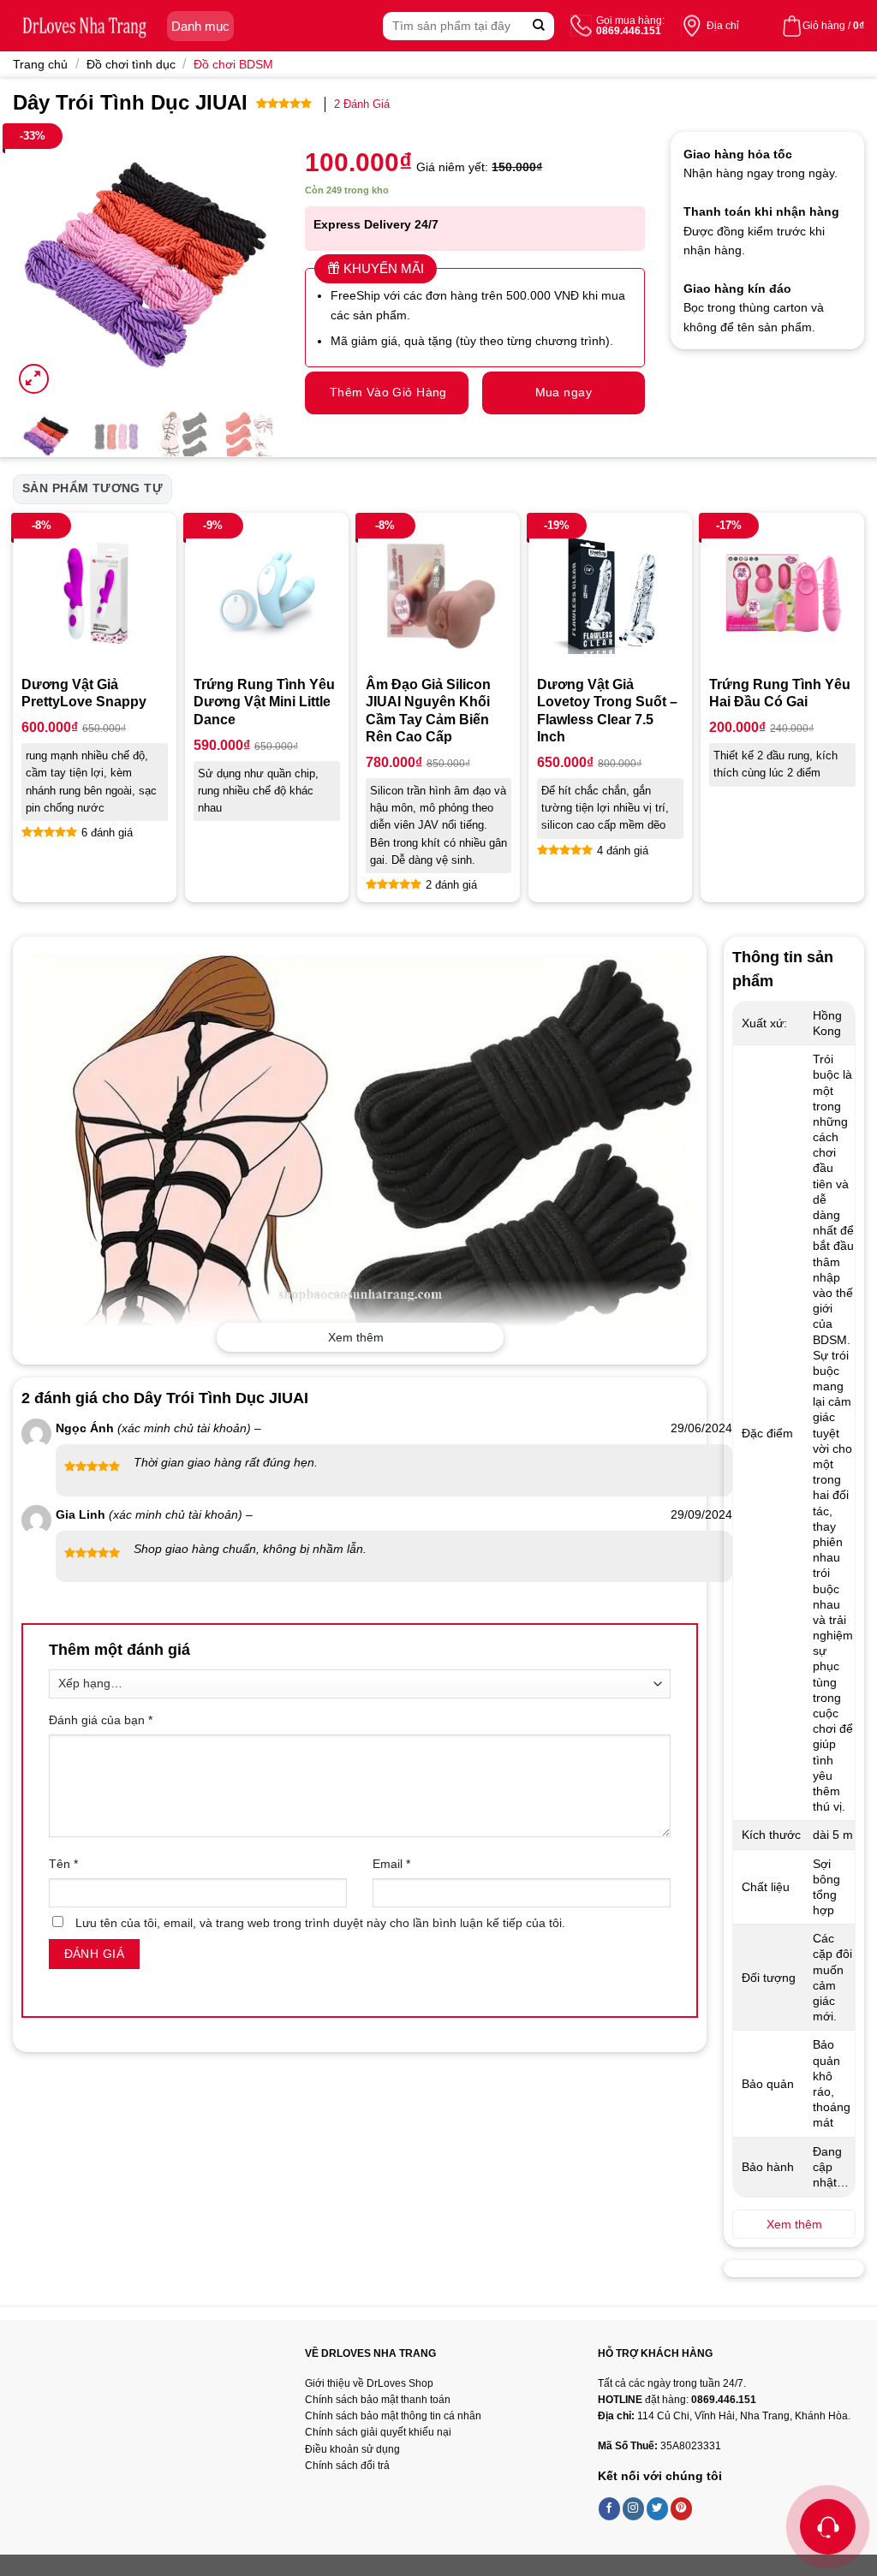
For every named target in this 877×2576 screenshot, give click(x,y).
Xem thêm (356, 1337)
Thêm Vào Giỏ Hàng (388, 392)
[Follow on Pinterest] (682, 2508)
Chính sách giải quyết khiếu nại (378, 2432)
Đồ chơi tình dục (131, 64)
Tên (63, 1864)
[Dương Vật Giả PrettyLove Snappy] (95, 595)
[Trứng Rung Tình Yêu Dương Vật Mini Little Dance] (267, 595)
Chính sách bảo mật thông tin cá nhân (393, 2416)
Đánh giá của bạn (101, 1720)
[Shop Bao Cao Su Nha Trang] (86, 26)
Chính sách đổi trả (347, 2466)
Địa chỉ (723, 26)
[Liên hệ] (828, 2527)
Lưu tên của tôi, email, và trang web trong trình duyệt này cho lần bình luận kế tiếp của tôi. (320, 1923)
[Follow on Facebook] (610, 2508)
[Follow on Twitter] (658, 2508)
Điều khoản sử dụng (352, 2449)
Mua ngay (564, 392)
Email (391, 1864)
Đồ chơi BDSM (233, 64)
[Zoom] (34, 379)
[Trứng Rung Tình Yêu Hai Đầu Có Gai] (782, 595)
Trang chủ (40, 64)
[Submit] (539, 26)
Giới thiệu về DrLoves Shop (369, 2383)
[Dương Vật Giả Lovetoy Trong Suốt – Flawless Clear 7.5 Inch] (610, 595)
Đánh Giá (362, 104)
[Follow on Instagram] (634, 2508)
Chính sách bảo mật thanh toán (378, 2400)
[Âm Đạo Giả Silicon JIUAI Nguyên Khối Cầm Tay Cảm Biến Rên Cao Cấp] (439, 595)
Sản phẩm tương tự (92, 488)
